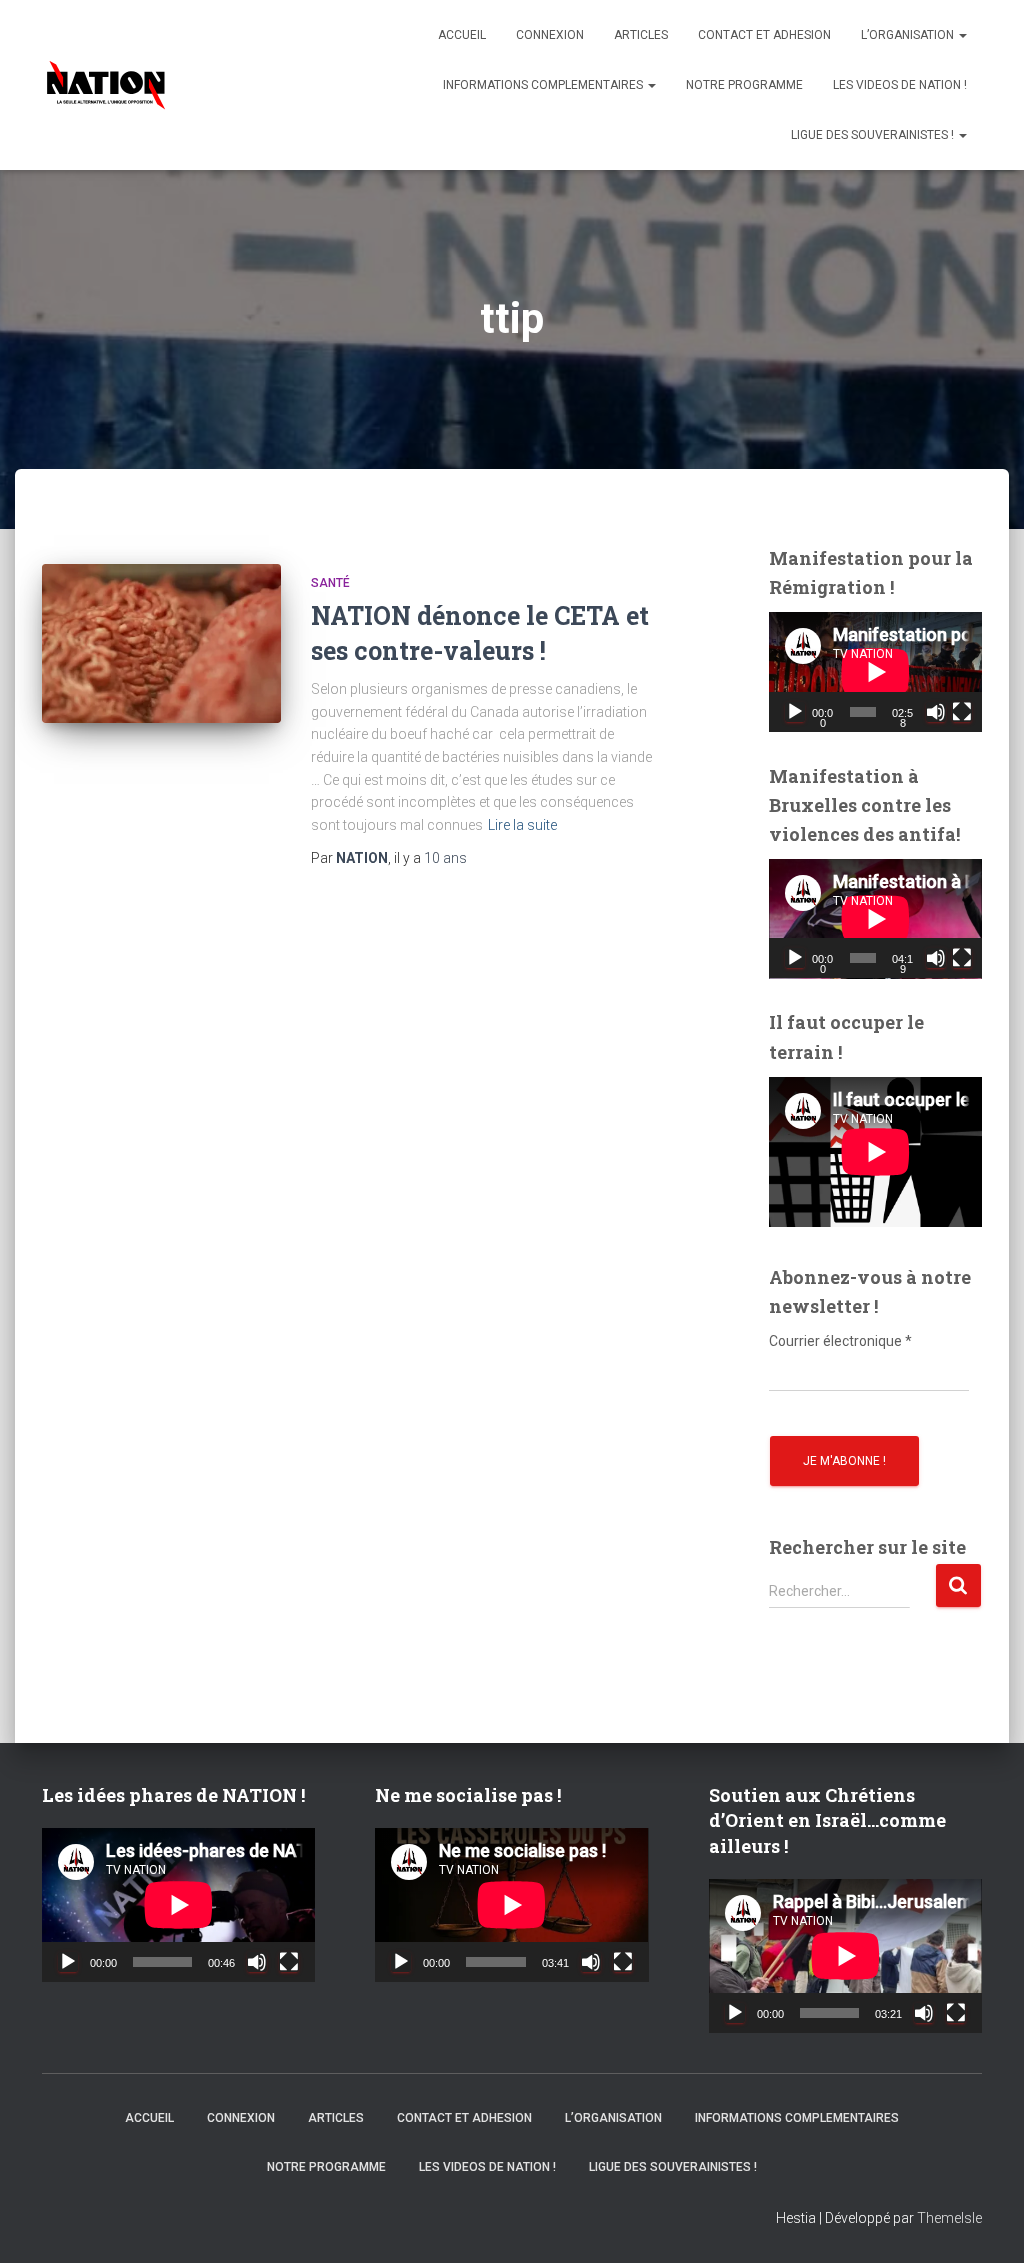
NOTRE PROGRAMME (744, 85)
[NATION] (106, 85)
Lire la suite (522, 825)
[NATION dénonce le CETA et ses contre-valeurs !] (161, 644)
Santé (330, 583)
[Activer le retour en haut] (984, 2223)
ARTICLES (641, 35)
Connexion (550, 35)
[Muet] (936, 712)
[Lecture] (795, 712)
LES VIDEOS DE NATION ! (900, 85)
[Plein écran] (962, 712)
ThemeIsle (949, 2218)
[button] (962, 35)
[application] (875, 672)
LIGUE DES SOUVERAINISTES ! (874, 135)
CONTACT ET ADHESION (764, 35)
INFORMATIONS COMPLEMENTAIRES (544, 85)
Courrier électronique (840, 1341)
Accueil (462, 35)
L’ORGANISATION (909, 35)
